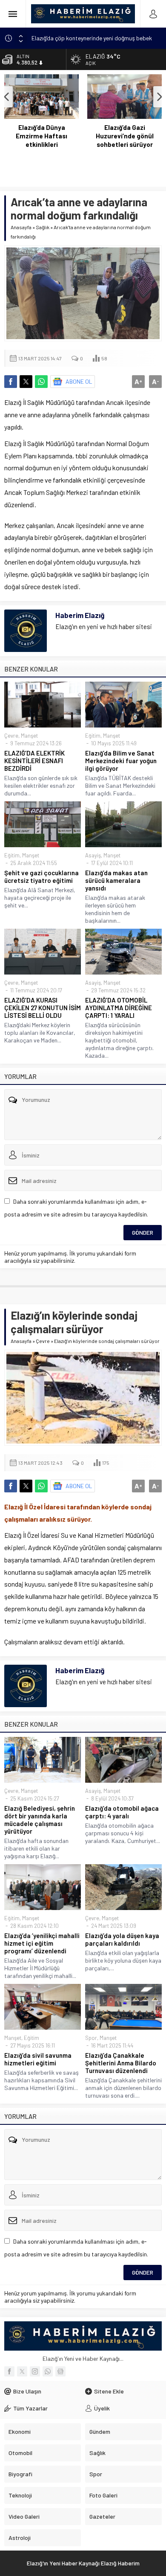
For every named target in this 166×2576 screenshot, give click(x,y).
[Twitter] (22, 2371)
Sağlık (43, 227)
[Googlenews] (60, 2371)
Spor (91, 2038)
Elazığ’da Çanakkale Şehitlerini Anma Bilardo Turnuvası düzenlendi (121, 2063)
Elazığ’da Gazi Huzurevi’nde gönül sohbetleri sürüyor (125, 136)
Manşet (29, 736)
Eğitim (93, 736)
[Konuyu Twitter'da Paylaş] (26, 382)
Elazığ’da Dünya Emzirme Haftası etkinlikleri (41, 136)
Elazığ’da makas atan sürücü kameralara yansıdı (116, 880)
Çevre (11, 736)
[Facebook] (9, 2371)
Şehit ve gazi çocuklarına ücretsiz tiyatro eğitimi (41, 876)
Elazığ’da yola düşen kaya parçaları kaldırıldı (122, 1939)
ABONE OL (79, 381)
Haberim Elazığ (80, 615)
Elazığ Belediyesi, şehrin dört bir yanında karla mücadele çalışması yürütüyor (40, 1820)
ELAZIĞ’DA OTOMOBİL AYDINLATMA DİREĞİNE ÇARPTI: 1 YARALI (119, 1008)
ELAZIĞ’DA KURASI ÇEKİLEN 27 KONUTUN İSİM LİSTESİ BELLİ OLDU (43, 1008)
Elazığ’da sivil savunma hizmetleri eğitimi (38, 2059)
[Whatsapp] (48, 2371)
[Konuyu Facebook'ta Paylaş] (11, 382)
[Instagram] (35, 2371)
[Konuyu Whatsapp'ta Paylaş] (41, 382)
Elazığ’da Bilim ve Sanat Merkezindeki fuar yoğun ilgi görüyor (121, 761)
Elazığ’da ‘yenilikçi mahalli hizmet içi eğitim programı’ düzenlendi (42, 1943)
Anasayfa (21, 227)
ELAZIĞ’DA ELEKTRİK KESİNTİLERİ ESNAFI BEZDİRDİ (34, 761)
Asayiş (93, 855)
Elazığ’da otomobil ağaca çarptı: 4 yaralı (122, 1812)
